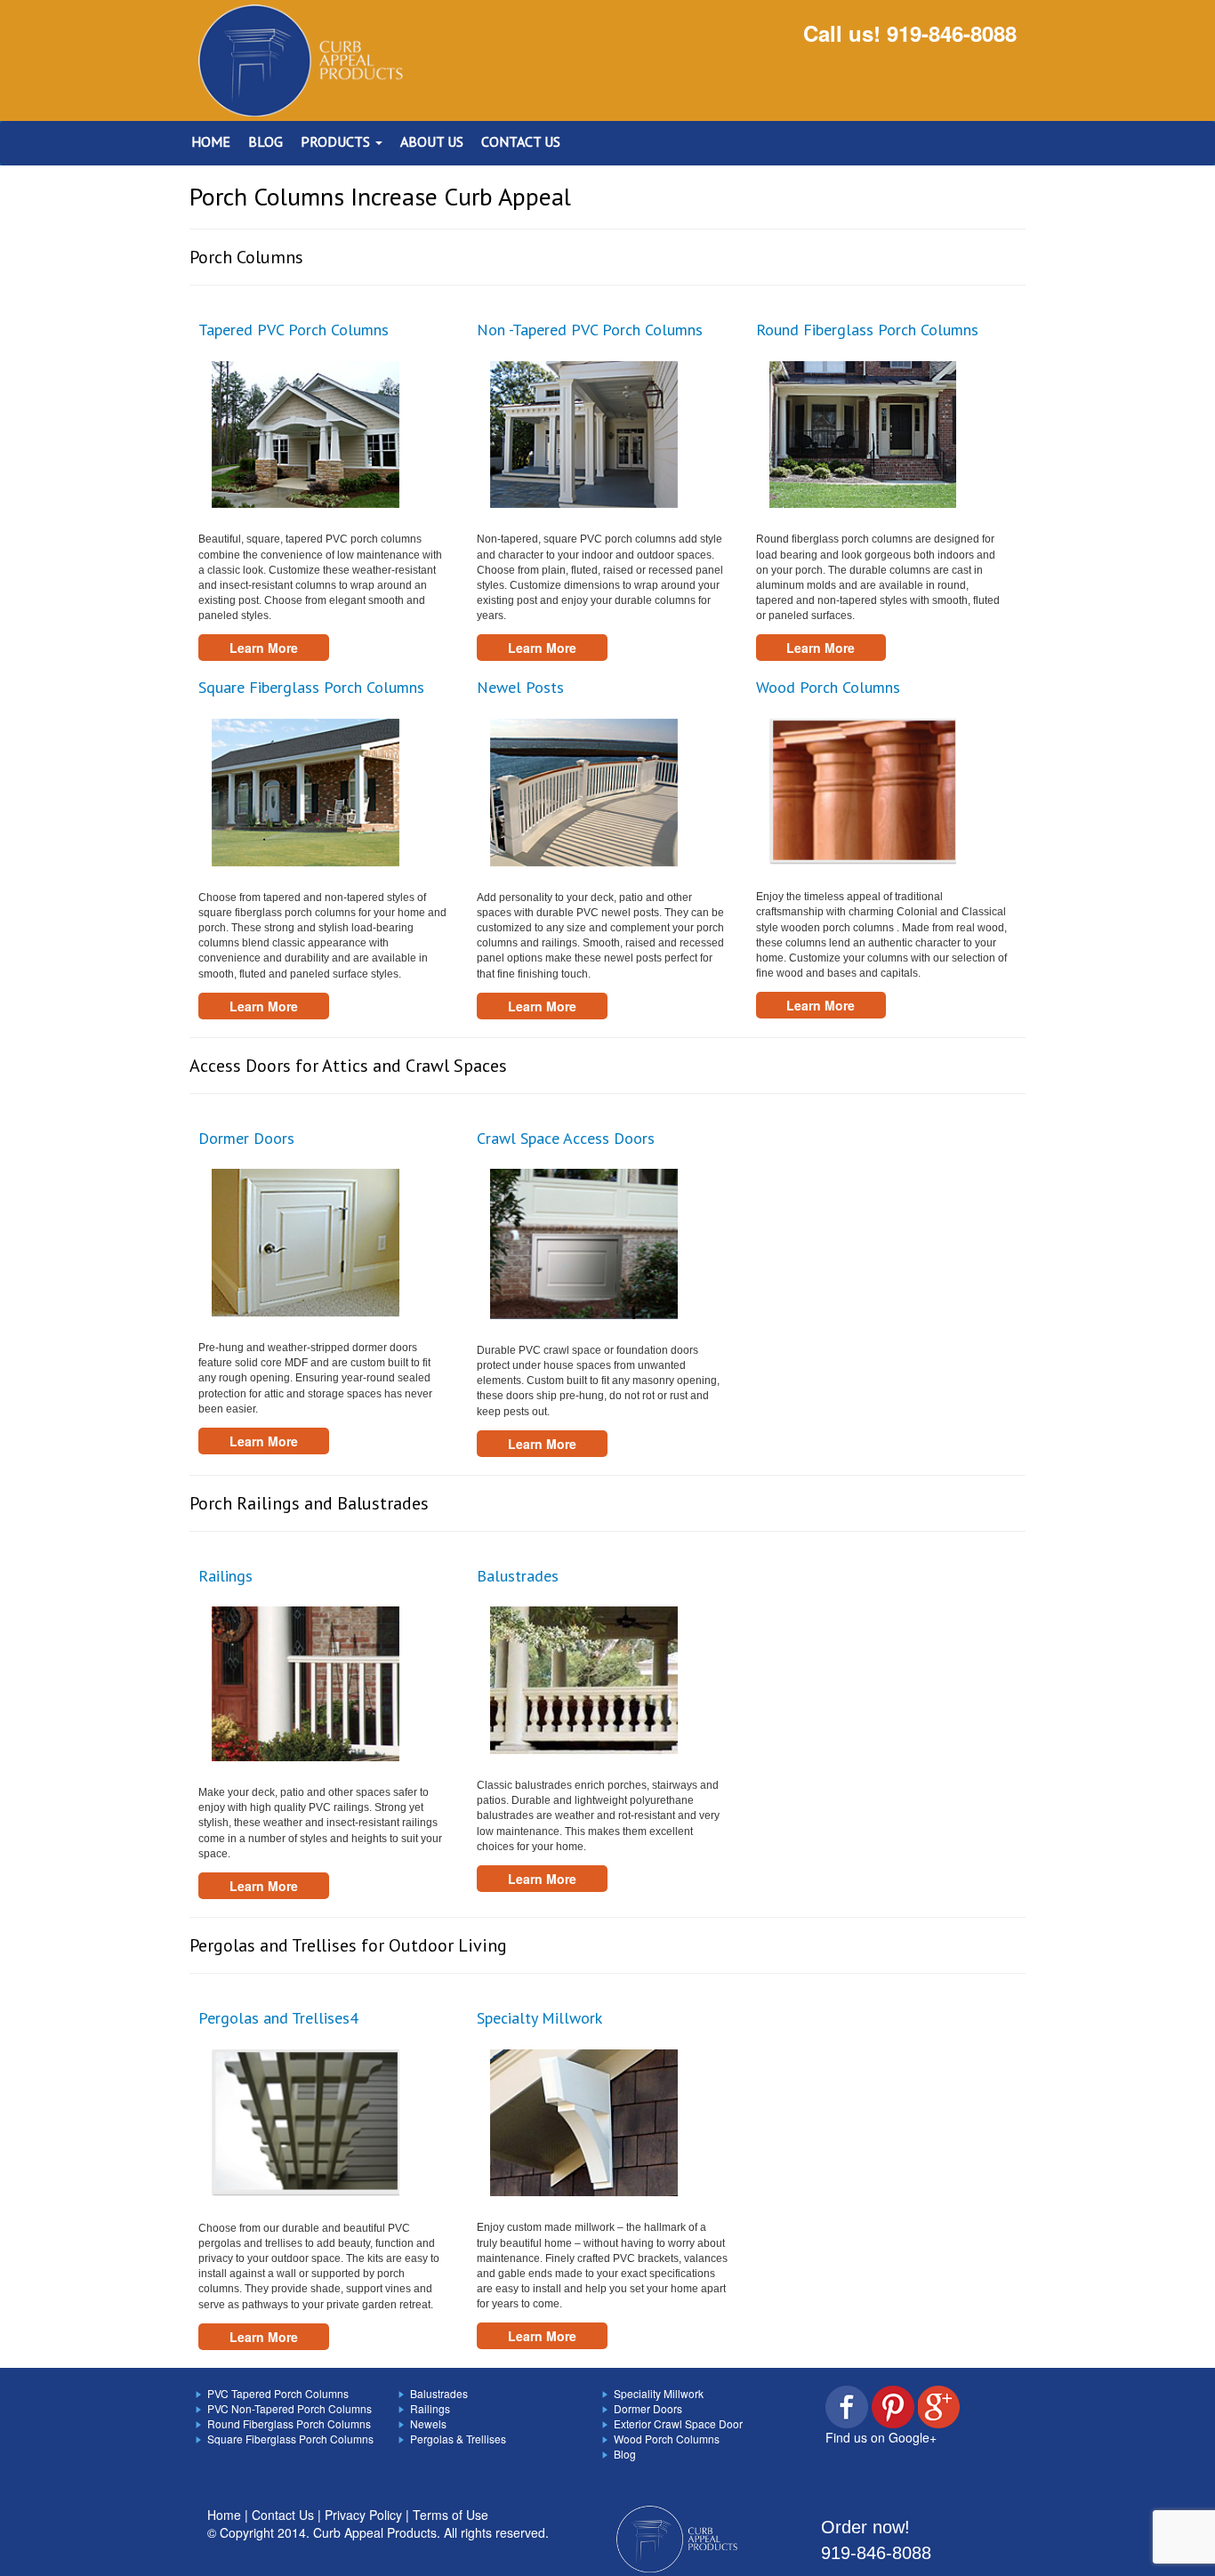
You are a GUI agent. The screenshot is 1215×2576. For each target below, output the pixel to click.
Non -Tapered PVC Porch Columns (590, 330)
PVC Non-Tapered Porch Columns (290, 2408)
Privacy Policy (363, 2515)
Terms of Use (451, 2515)
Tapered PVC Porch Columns (294, 330)
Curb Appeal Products (375, 2532)
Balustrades (518, 1576)
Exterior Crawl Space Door (678, 2423)
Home (224, 2515)
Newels (428, 2423)
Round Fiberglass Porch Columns (867, 330)
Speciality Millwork (659, 2393)
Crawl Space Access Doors (566, 1138)
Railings (225, 1576)
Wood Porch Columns (828, 687)
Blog (625, 2454)
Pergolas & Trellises (458, 2439)
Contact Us (283, 2515)
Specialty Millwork (539, 2018)
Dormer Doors (246, 1138)
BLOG (266, 141)
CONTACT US (521, 141)
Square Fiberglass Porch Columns (311, 687)
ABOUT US (432, 141)
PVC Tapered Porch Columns (278, 2393)
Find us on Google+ (881, 2437)
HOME (211, 141)
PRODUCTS (337, 141)
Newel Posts (520, 687)
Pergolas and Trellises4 (278, 2018)
